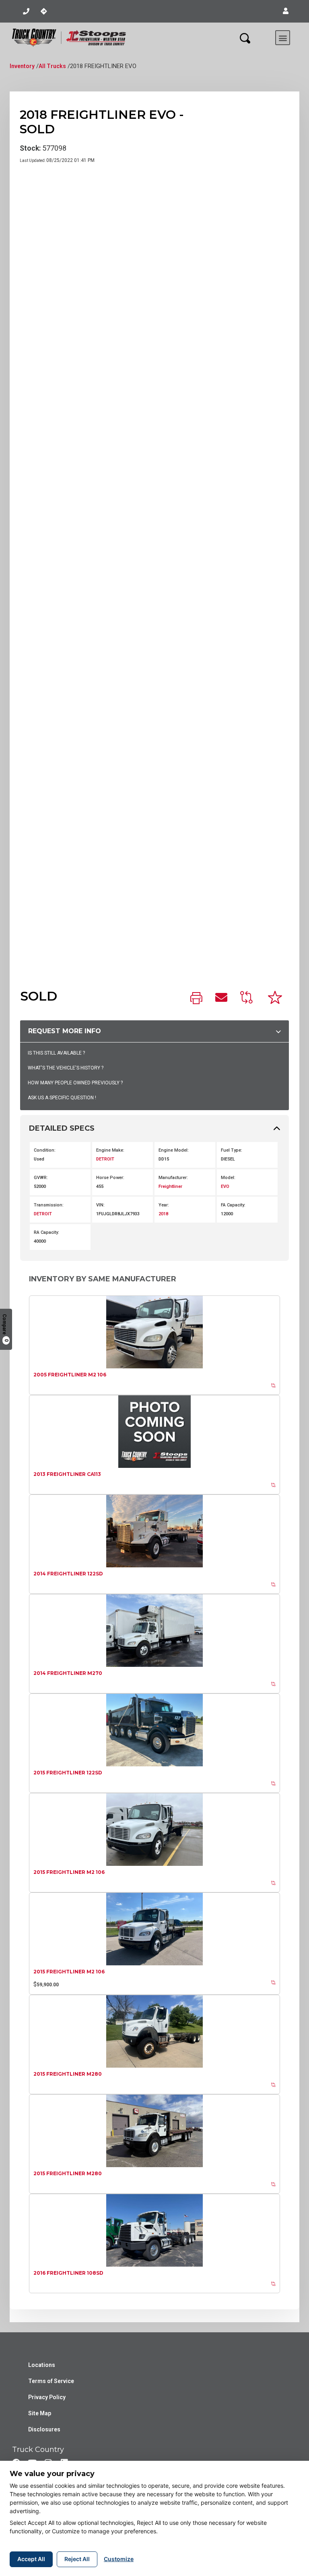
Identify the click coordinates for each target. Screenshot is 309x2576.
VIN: (100, 1205)
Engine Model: (174, 1150)
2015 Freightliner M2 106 (69, 1872)
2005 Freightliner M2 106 (70, 1375)
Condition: (45, 1150)
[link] (196, 999)
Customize (119, 2559)
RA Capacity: (46, 1232)
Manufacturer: (173, 1178)
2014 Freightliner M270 (68, 1673)
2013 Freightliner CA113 (67, 1474)
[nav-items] (26, 11)
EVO (225, 1186)
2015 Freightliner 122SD (68, 1773)
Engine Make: (110, 1150)
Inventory (22, 66)
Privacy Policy (47, 2397)
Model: (228, 1178)
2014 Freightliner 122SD (68, 1574)
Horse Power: (110, 1178)
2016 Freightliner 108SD (68, 2273)
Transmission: (49, 1205)
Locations (42, 2365)
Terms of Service (51, 2381)
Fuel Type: (232, 1150)
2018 (163, 1214)
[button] (286, 11)
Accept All (31, 2559)
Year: (164, 1205)
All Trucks (52, 66)
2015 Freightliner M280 (68, 2074)
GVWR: (41, 1178)
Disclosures (44, 2429)
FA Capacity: (233, 1205)
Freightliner (170, 1186)
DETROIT (105, 1159)
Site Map (40, 2413)
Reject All (77, 2559)
